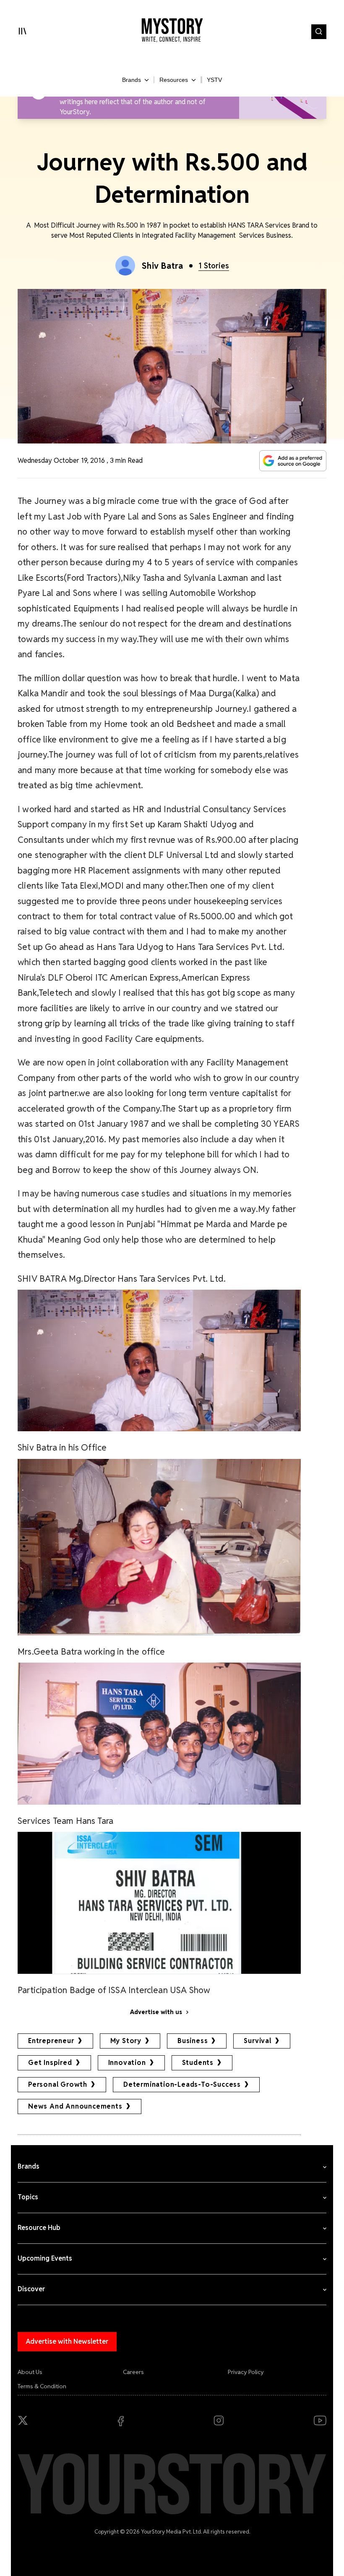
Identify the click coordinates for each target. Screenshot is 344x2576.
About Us (30, 2372)
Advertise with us (156, 2012)
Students (198, 2063)
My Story (126, 2041)
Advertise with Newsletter (67, 2341)
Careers (133, 2372)
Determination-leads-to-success (182, 2084)
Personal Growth (58, 2084)
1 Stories (214, 266)
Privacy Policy (246, 2372)
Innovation (127, 2063)
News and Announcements (75, 2106)
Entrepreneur (51, 2041)
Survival (257, 2041)
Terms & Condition (42, 2386)
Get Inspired (50, 2063)
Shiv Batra (163, 266)
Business (193, 2041)
